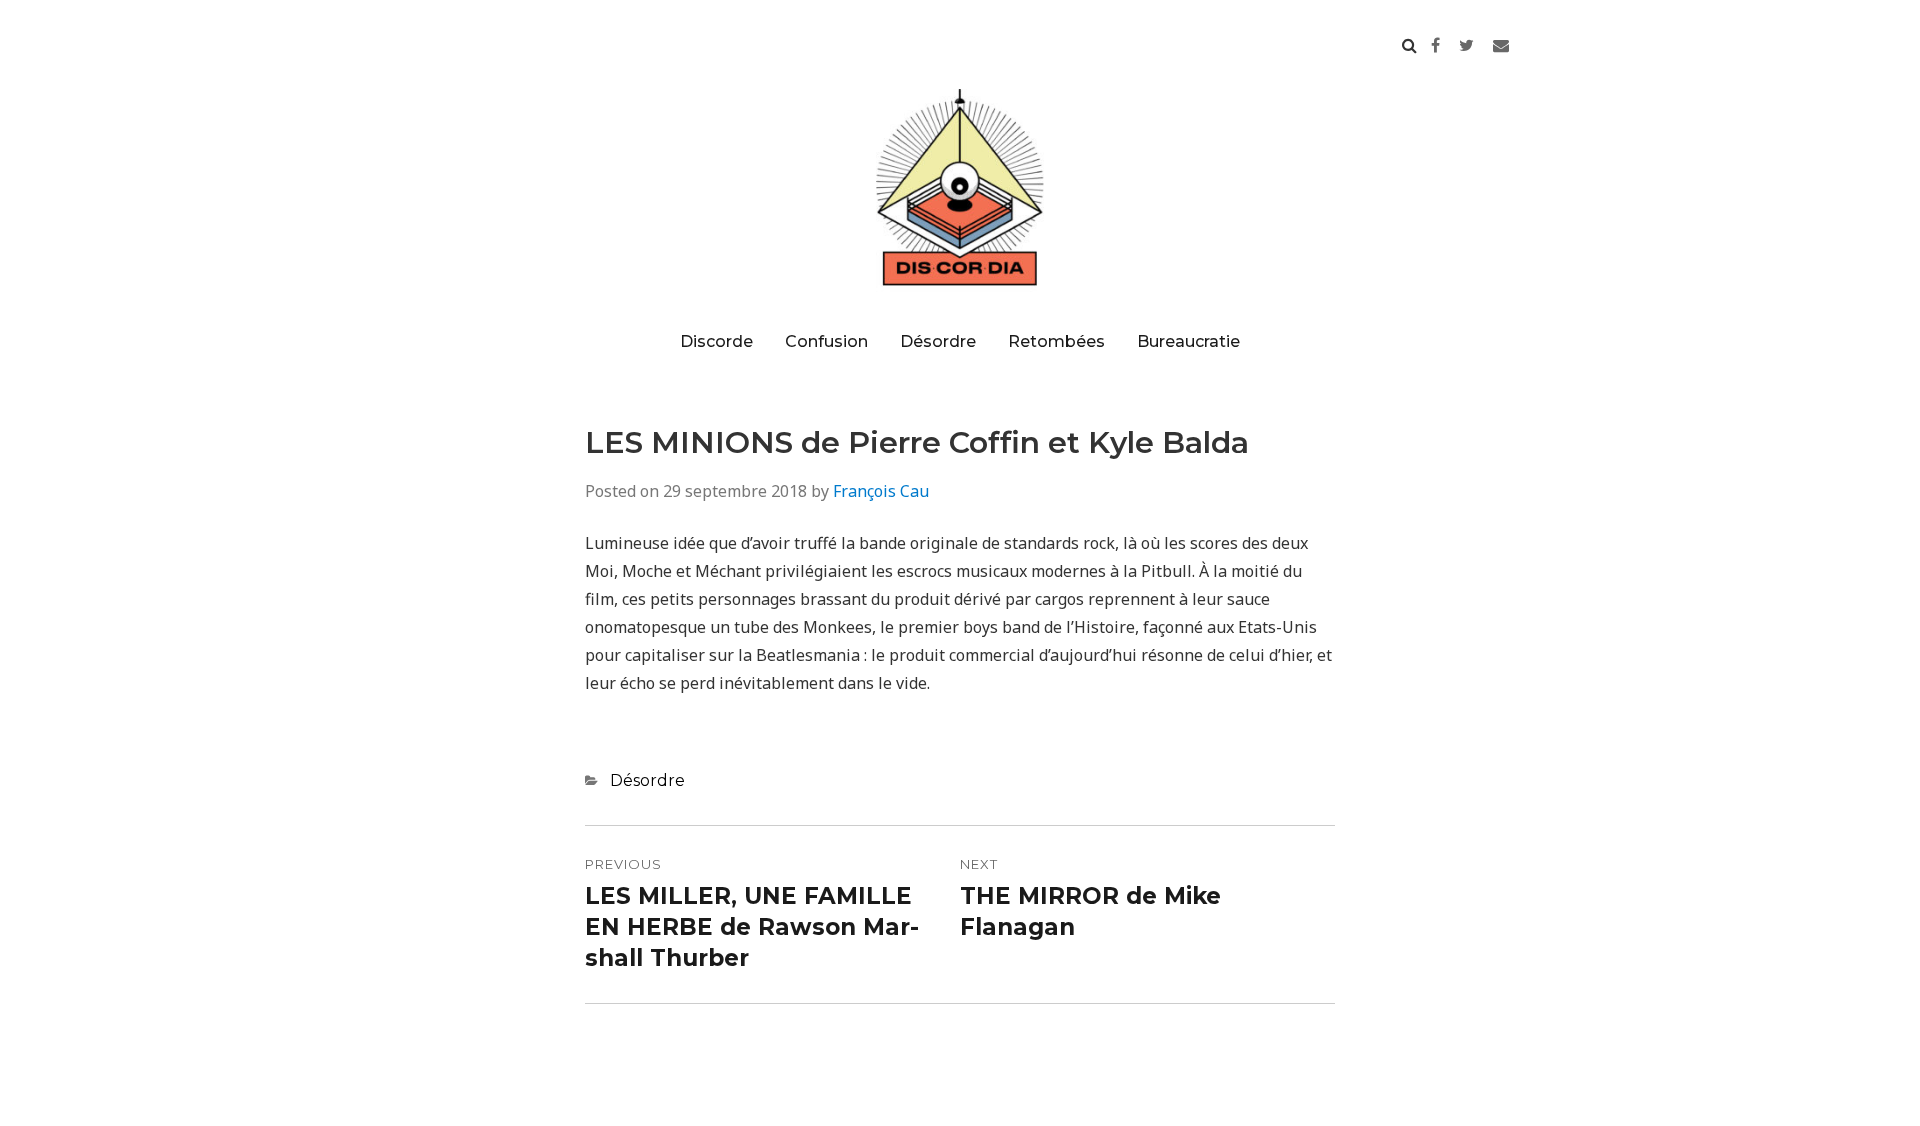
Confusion (826, 341)
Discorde (716, 341)
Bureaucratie (1188, 341)
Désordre (938, 341)
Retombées (1056, 341)
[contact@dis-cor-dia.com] (1501, 45)
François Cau (881, 491)
